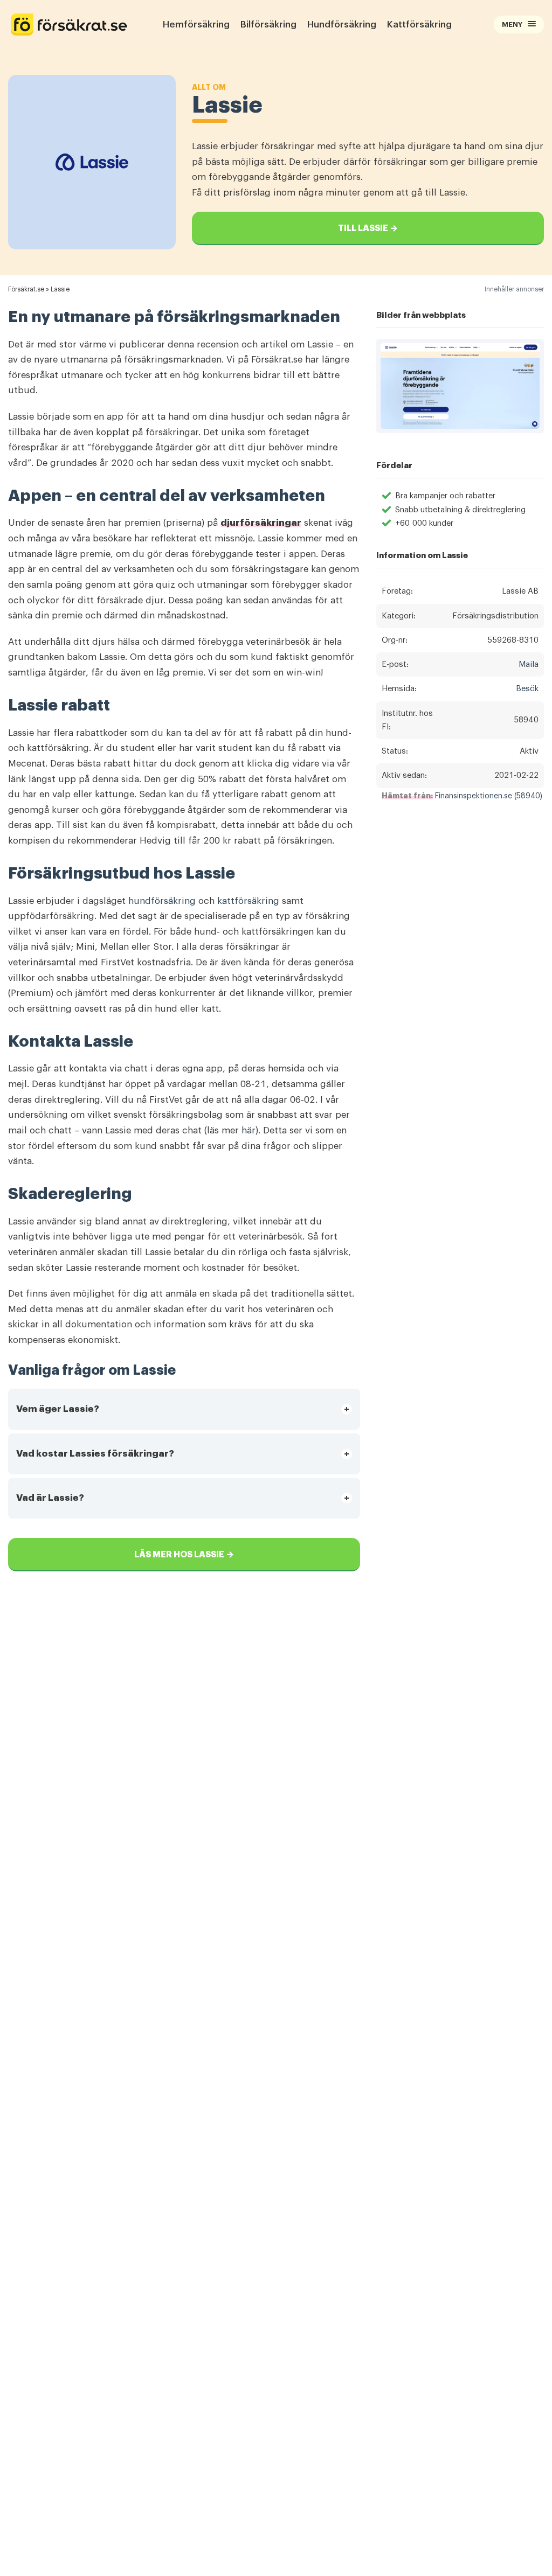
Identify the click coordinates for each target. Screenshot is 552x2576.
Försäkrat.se (26, 289)
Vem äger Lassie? (58, 1409)
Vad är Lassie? (50, 1498)
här (249, 1130)
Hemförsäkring (196, 25)
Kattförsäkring (419, 25)
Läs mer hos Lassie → (184, 1555)
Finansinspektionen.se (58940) (489, 796)
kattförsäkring (248, 901)
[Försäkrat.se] (69, 25)
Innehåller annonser (514, 289)
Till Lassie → (368, 228)
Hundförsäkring (342, 25)
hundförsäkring (162, 901)
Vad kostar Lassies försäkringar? (95, 1454)
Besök (527, 689)
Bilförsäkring (268, 25)
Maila (529, 664)
